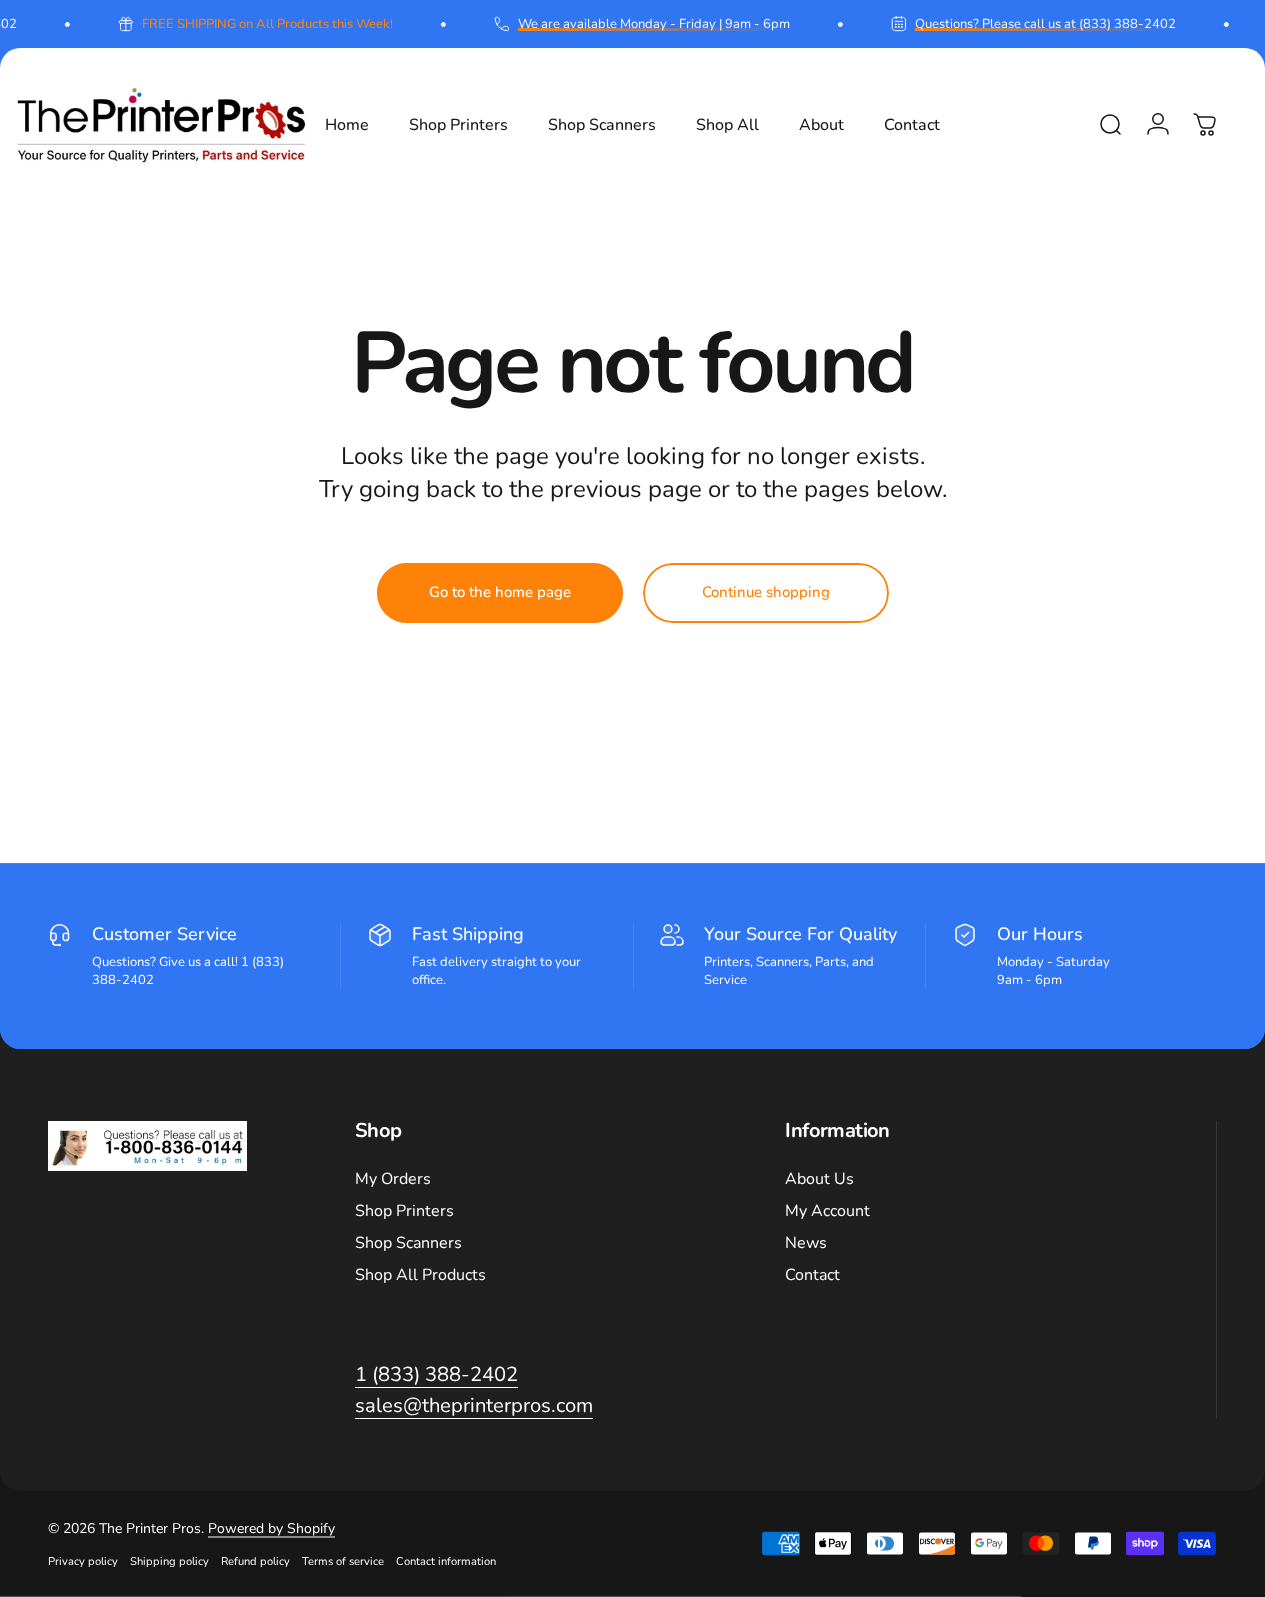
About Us (819, 1179)
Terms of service (343, 1561)
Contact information (446, 1561)
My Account (827, 1211)
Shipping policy (169, 1561)
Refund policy (255, 1561)
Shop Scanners (408, 1243)
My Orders (393, 1179)
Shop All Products (420, 1275)
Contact (812, 1275)
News (806, 1243)
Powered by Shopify (271, 1528)
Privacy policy (83, 1561)
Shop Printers (404, 1211)
